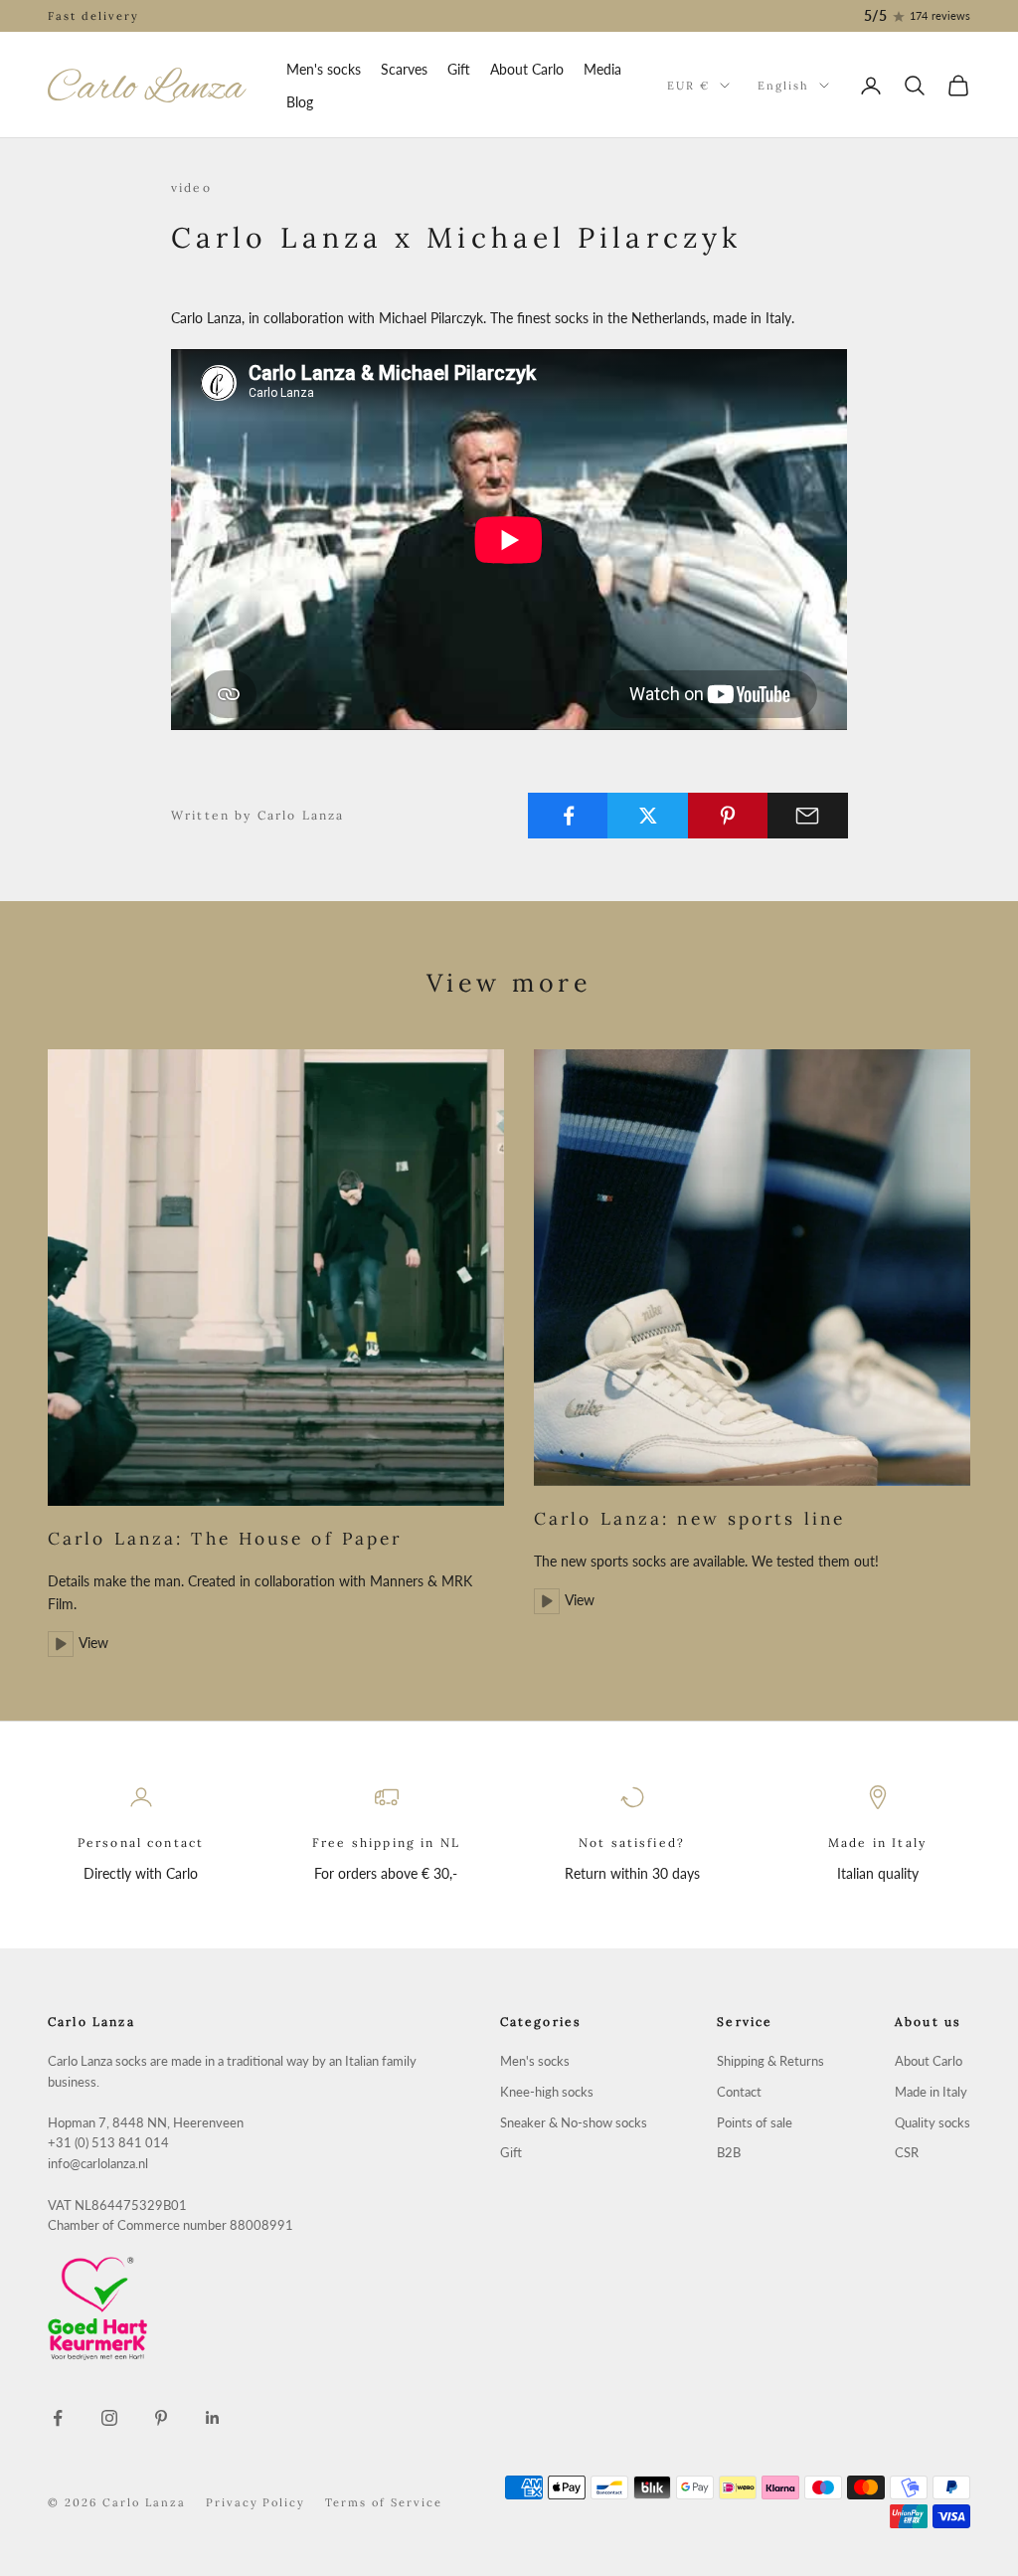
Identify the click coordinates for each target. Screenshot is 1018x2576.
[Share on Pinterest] (728, 816)
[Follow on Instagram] (109, 2418)
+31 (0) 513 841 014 (108, 2143)
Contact (739, 2092)
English (783, 86)
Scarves (404, 69)
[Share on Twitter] (648, 816)
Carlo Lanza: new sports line (689, 1519)
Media (602, 69)
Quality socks (933, 2123)
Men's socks (324, 69)
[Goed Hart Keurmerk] (239, 2308)
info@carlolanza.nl (98, 2164)
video (191, 187)
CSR (907, 2153)
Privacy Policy (256, 2502)
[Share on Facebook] (568, 816)
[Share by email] (808, 816)
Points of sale (755, 2123)
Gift (459, 69)
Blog (300, 102)
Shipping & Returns (770, 2061)
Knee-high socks (547, 2092)
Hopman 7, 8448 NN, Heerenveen (146, 2123)
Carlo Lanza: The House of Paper (225, 1539)
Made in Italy (931, 2092)
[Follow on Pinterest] (161, 2418)
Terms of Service (384, 2502)
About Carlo (527, 69)
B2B (729, 2153)
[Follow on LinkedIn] (213, 2418)
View (93, 1643)
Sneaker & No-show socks (574, 2123)
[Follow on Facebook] (58, 2418)
